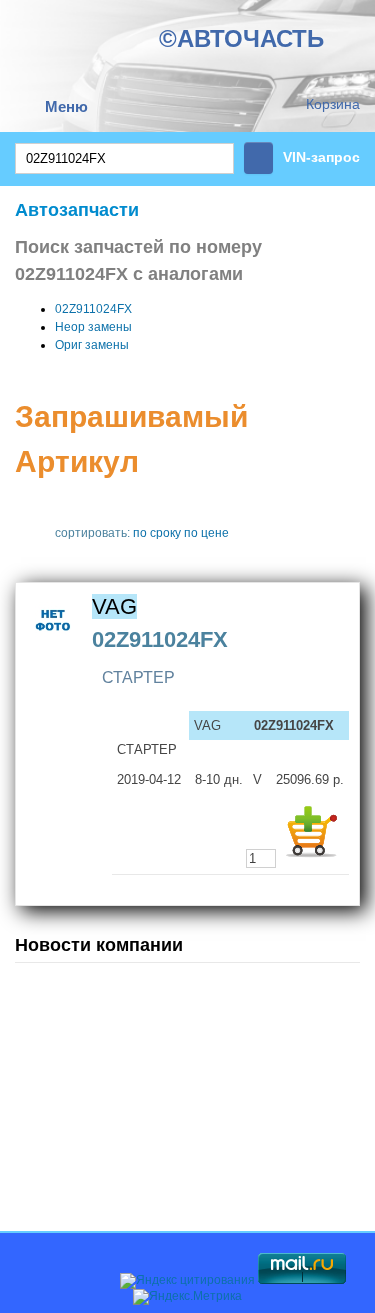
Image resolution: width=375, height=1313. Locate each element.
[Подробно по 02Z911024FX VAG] (53, 644)
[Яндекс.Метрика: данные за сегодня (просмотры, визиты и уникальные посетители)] (187, 1297)
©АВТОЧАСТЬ (241, 38)
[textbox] (124, 158)
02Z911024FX (93, 309)
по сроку (157, 533)
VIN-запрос (321, 157)
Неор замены (93, 327)
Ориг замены (92, 345)
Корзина (333, 104)
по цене (206, 533)
